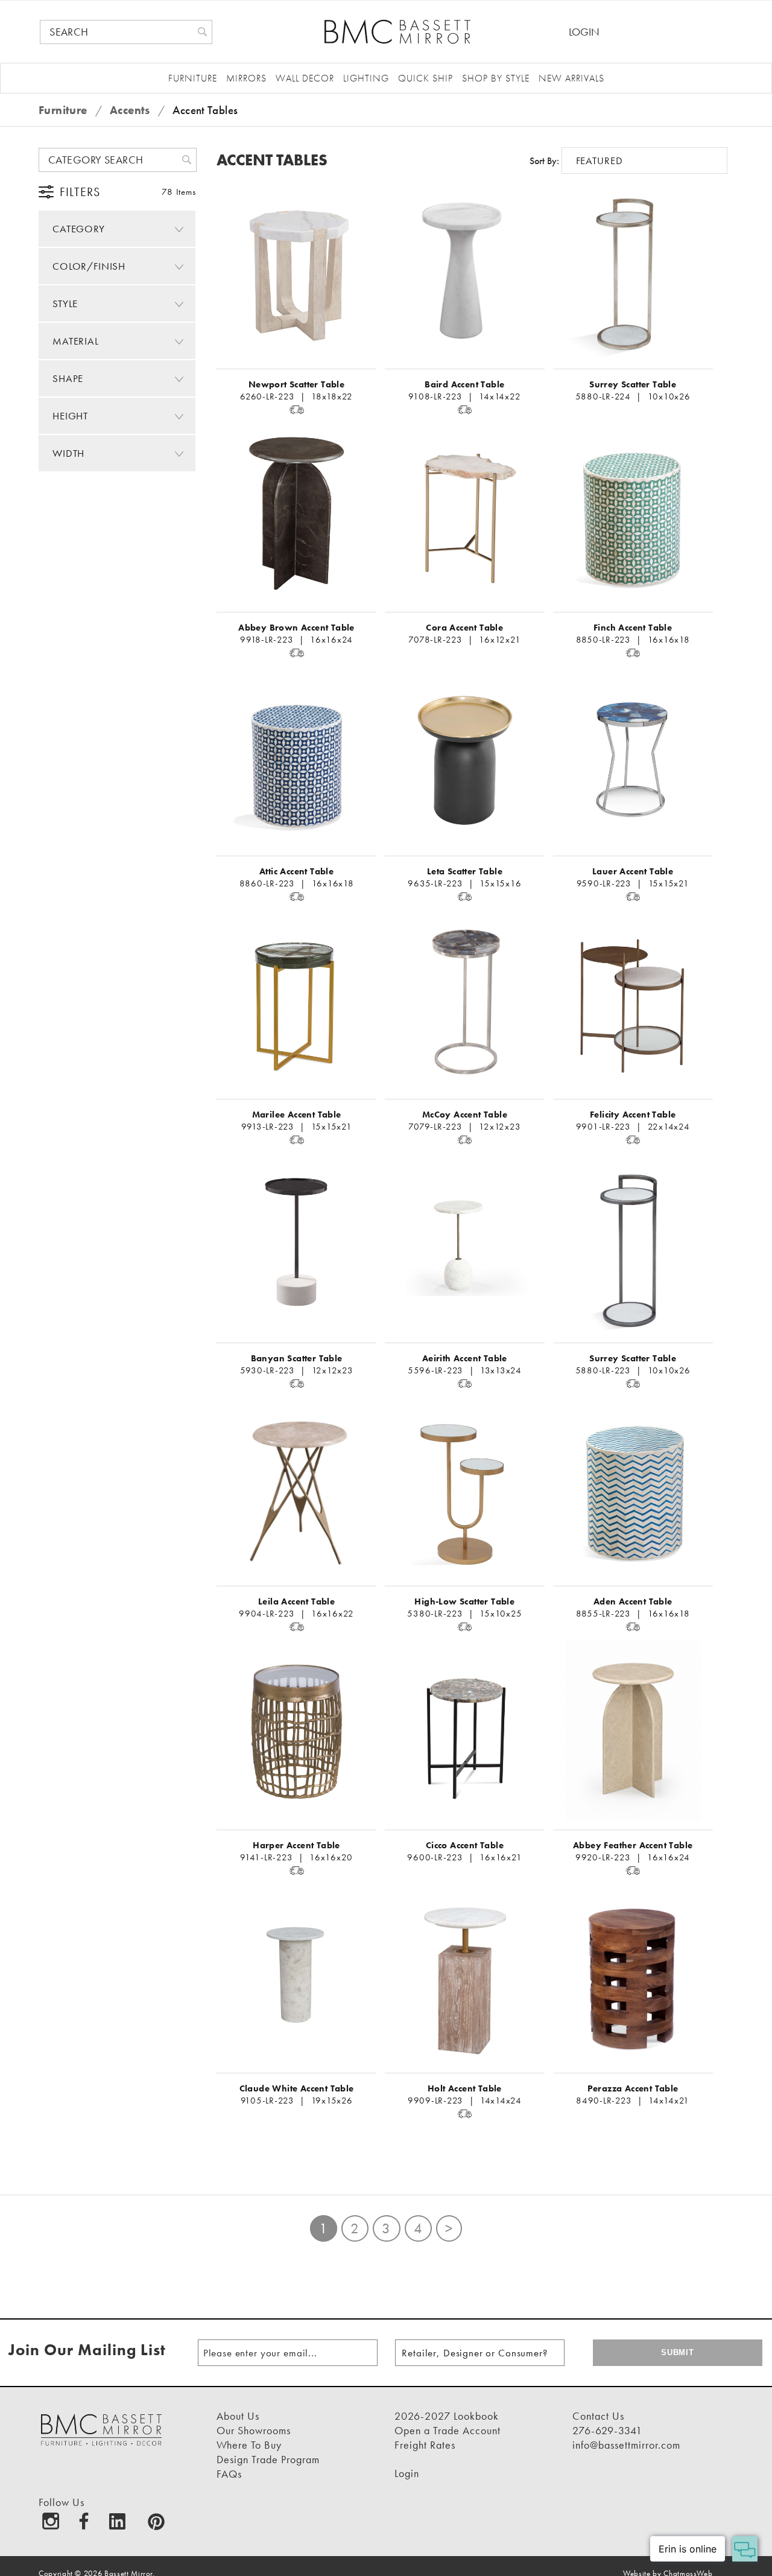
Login (584, 32)
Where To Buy (249, 2445)
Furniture (193, 78)
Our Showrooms (254, 2430)
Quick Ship (426, 78)
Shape (68, 378)
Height (70, 416)
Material (76, 341)
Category (79, 229)
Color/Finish (89, 266)
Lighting (366, 78)
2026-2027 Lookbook (447, 2416)
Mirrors (246, 78)
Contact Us (598, 2416)
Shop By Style (496, 78)
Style (65, 304)
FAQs (229, 2474)
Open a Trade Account (448, 2430)
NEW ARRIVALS (571, 78)
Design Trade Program (268, 2459)
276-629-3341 (607, 2430)
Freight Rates (425, 2445)
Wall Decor (305, 78)
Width (68, 453)
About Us (238, 2416)
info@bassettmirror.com (626, 2445)
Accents (131, 110)
